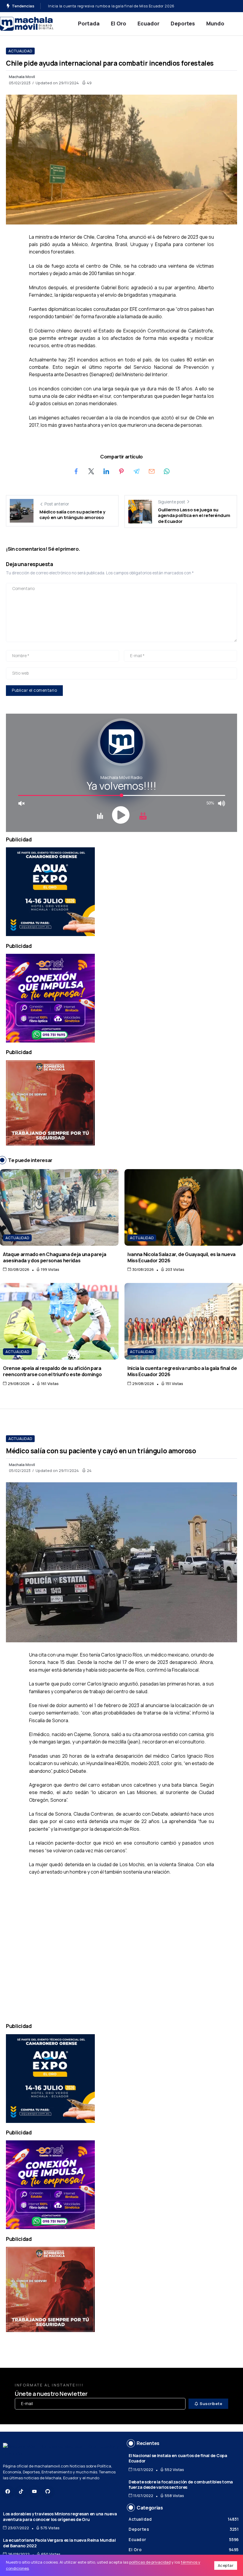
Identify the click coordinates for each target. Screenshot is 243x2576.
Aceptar (226, 2565)
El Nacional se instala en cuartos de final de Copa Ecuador (178, 2458)
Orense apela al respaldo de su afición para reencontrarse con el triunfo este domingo (52, 1371)
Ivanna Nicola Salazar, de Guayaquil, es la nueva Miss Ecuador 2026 (182, 1257)
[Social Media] (8, 2491)
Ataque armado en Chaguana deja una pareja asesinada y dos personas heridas (55, 1257)
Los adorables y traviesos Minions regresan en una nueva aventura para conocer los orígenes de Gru (60, 2517)
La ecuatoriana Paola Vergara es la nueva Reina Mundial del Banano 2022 (59, 2543)
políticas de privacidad (150, 2562)
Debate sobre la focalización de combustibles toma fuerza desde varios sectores (181, 2485)
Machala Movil (22, 77)
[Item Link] (59, 1207)
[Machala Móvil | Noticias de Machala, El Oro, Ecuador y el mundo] (27, 23)
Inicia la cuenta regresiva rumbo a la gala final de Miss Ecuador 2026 (182, 1371)
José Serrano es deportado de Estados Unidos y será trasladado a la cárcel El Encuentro (127, 6)
